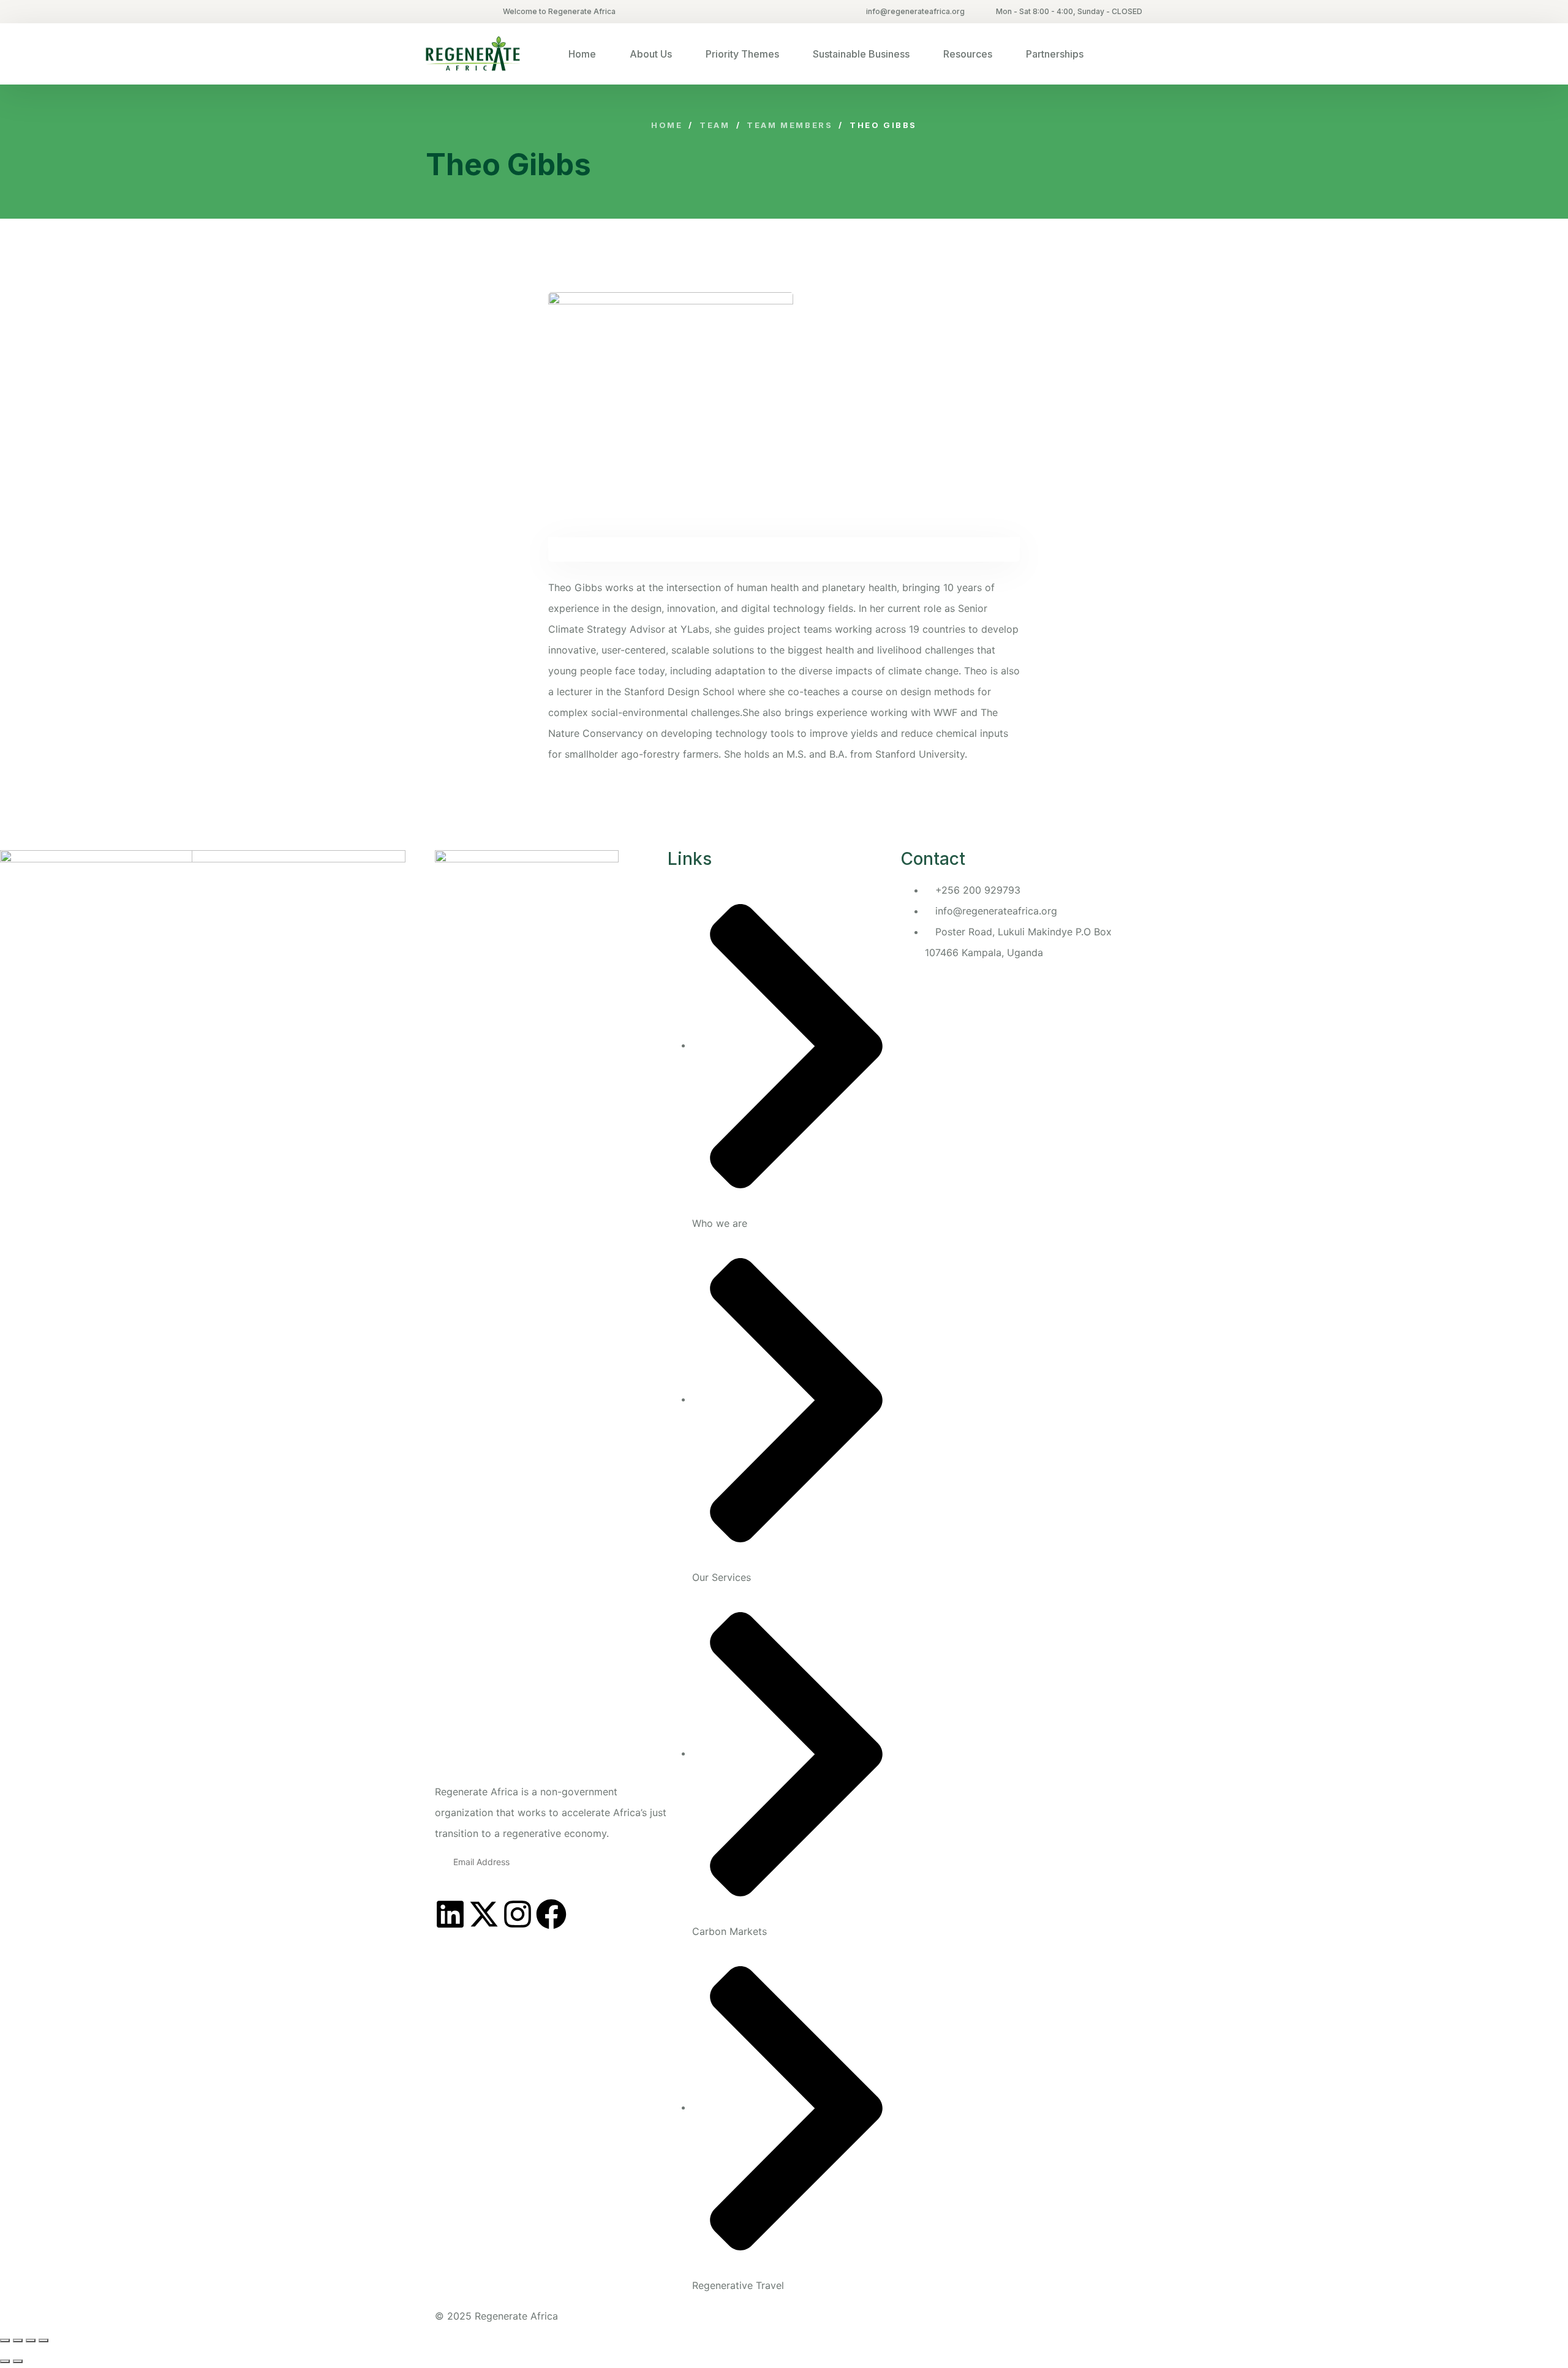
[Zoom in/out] (5, 2340)
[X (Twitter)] (428, 12)
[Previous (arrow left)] (5, 2361)
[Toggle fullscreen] (18, 2340)
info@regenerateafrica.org (915, 11)
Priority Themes (742, 54)
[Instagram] (518, 1914)
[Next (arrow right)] (18, 2361)
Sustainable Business (861, 54)
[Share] (31, 2340)
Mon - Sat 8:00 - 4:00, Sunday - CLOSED (1069, 11)
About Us (651, 54)
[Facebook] (551, 1914)
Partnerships (1055, 54)
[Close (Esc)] (43, 2340)
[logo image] (473, 54)
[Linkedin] (450, 1914)
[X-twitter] (484, 1914)
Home (582, 54)
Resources (968, 54)
